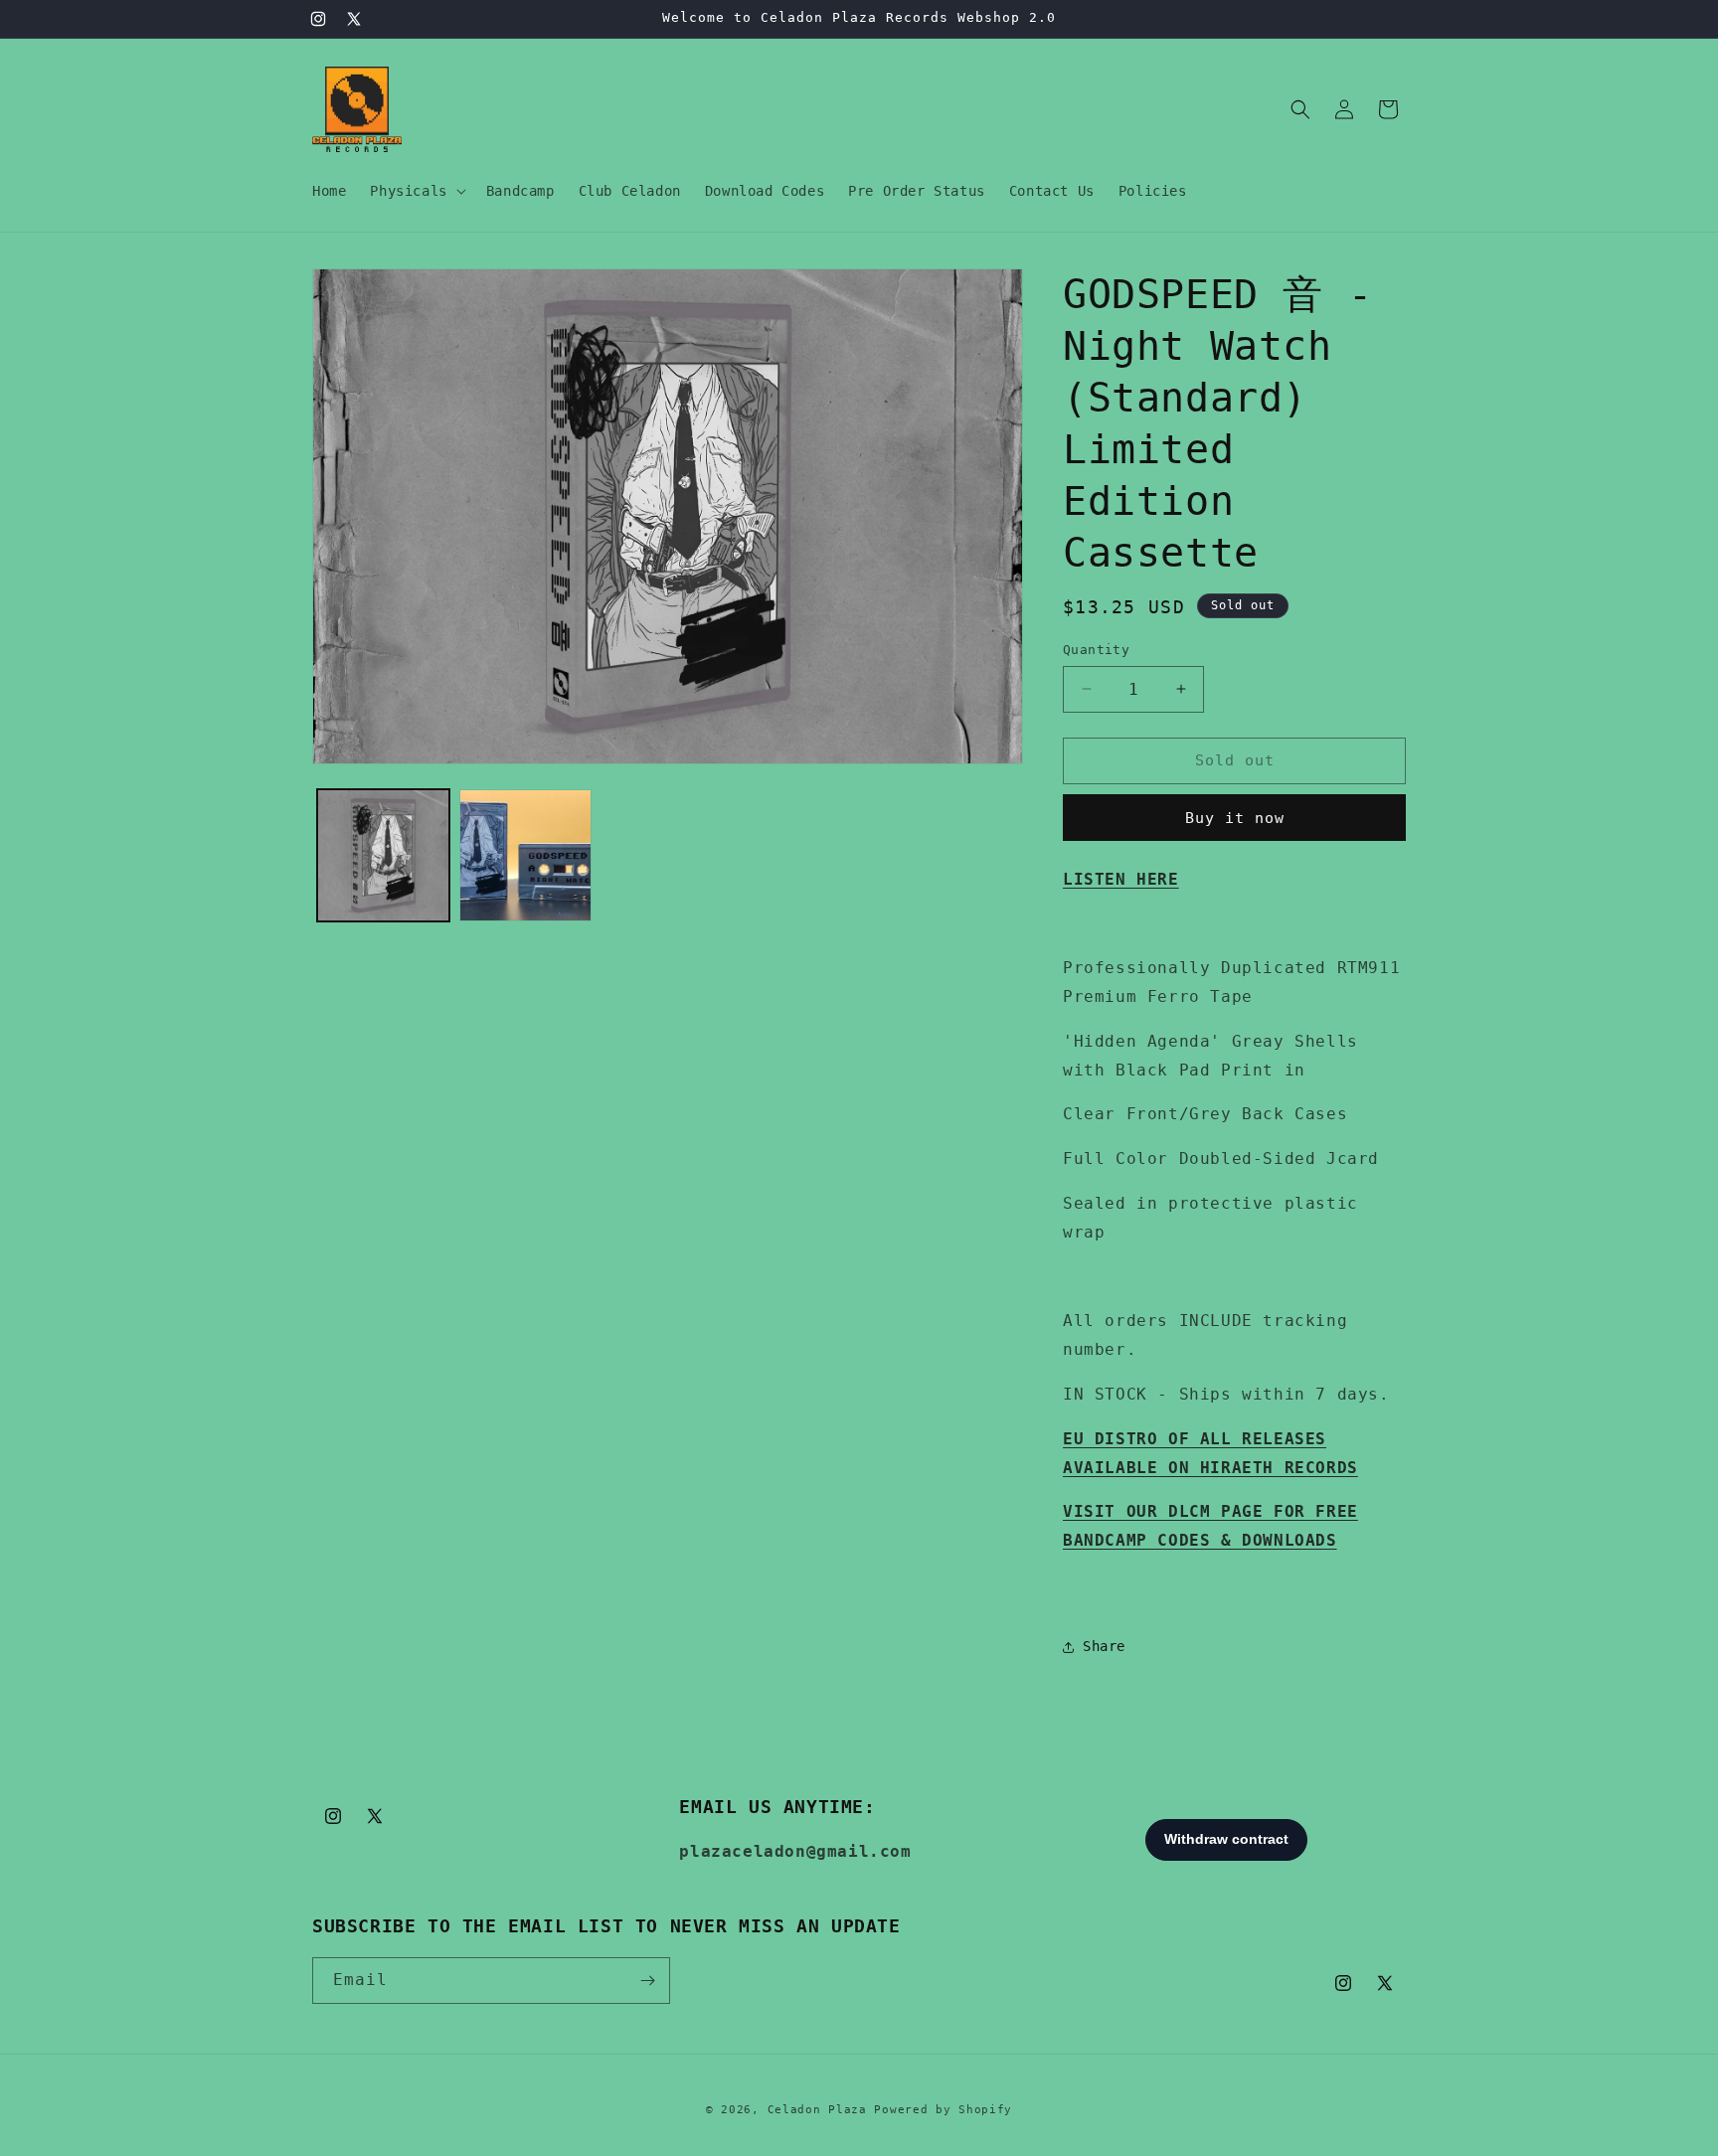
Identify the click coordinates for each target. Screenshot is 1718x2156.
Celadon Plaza (817, 2110)
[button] (416, 191)
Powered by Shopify (943, 2110)
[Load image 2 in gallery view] (525, 855)
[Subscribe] (647, 1981)
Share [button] (1104, 1646)
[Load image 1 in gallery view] (383, 855)
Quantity (1096, 650)
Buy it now (1235, 818)
